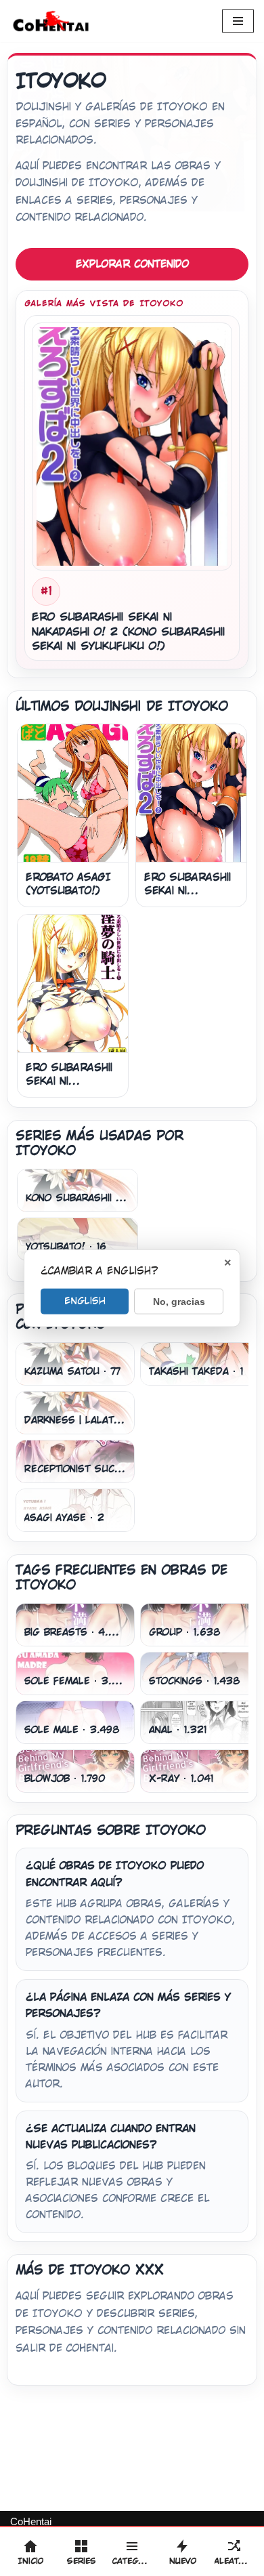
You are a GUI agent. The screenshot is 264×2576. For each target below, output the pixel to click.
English (85, 1300)
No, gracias (179, 1301)
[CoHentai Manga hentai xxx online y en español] (51, 21)
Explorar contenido (132, 264)
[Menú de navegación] (238, 21)
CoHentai (31, 2521)
